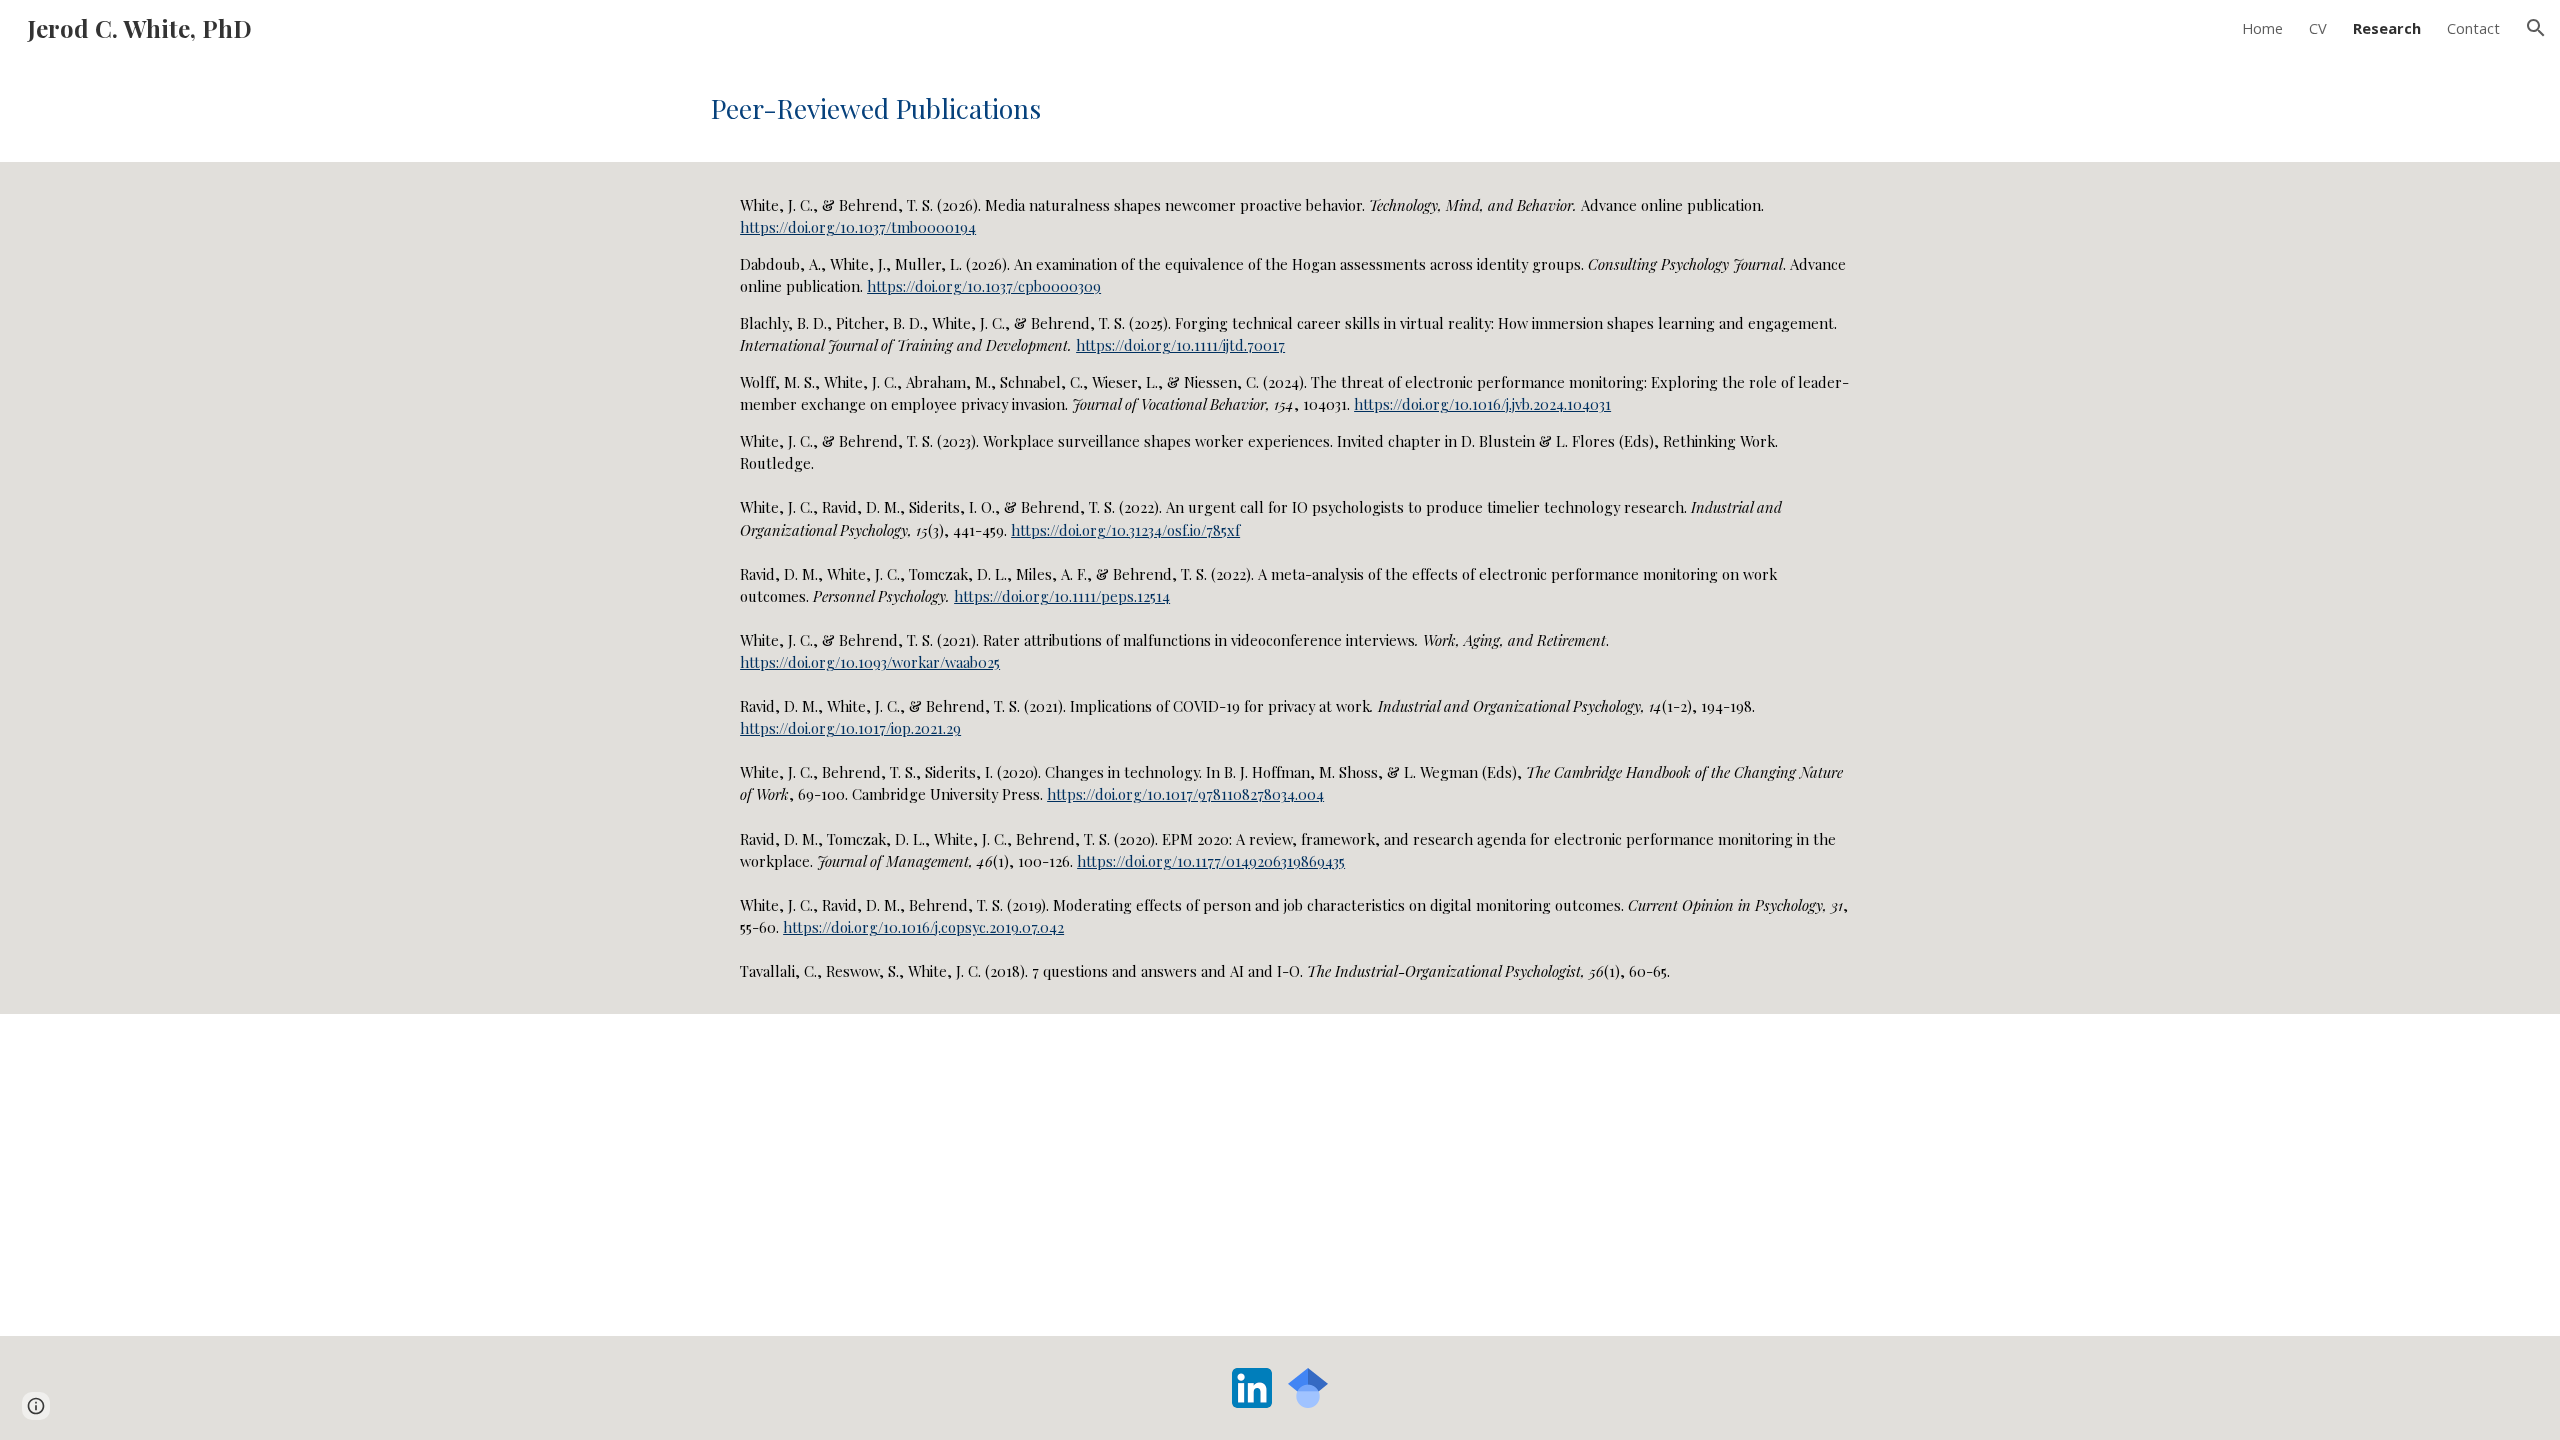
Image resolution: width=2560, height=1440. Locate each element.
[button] (2536, 28)
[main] (1280, 109)
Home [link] (2262, 28)
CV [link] (2318, 28)
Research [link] (2387, 28)
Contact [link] (2473, 28)
